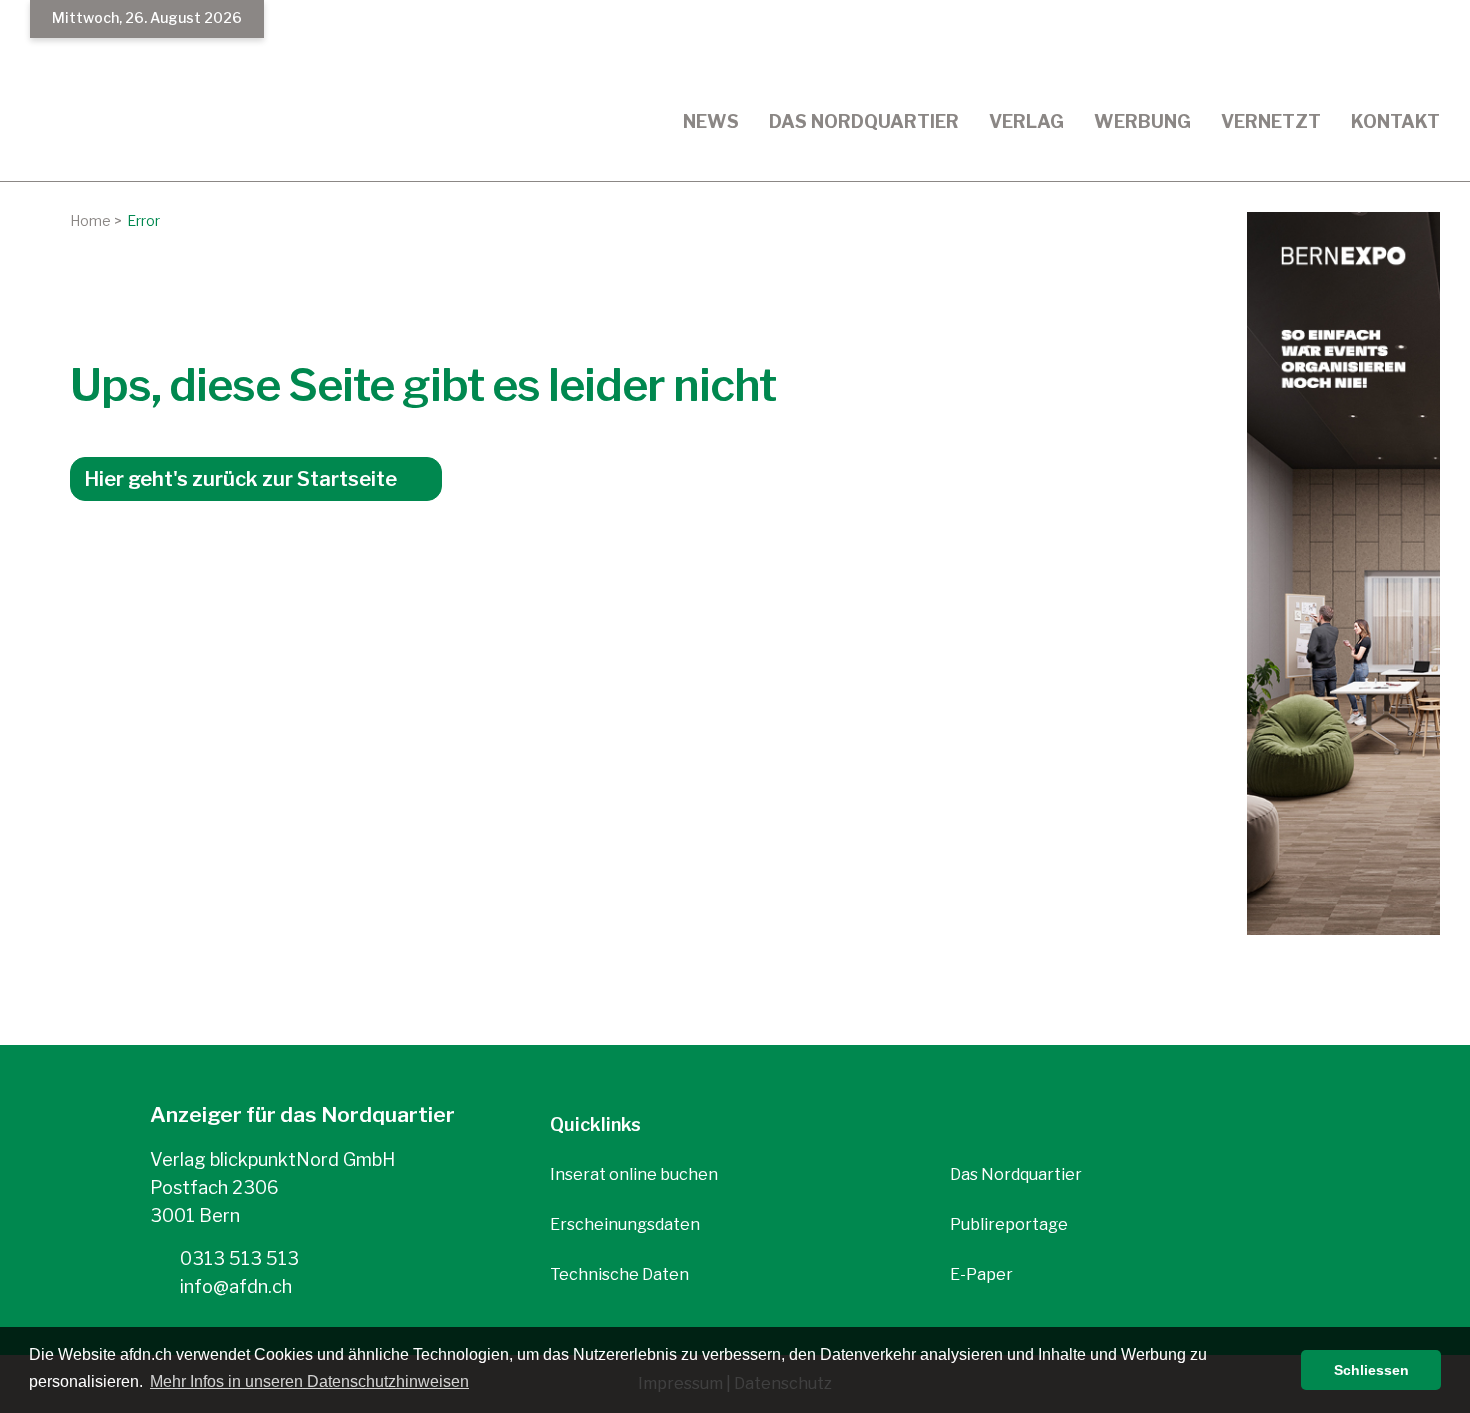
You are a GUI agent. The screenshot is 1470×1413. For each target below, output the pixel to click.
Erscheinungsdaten (625, 1224)
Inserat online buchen (634, 1174)
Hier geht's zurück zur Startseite (240, 479)
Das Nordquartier (1016, 1174)
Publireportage (1009, 1224)
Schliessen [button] (1371, 1370)
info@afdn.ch (234, 1286)
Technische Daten (619, 1274)
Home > (96, 220)
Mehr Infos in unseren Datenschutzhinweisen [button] (309, 1381)
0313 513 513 (237, 1258)
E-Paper (981, 1274)
